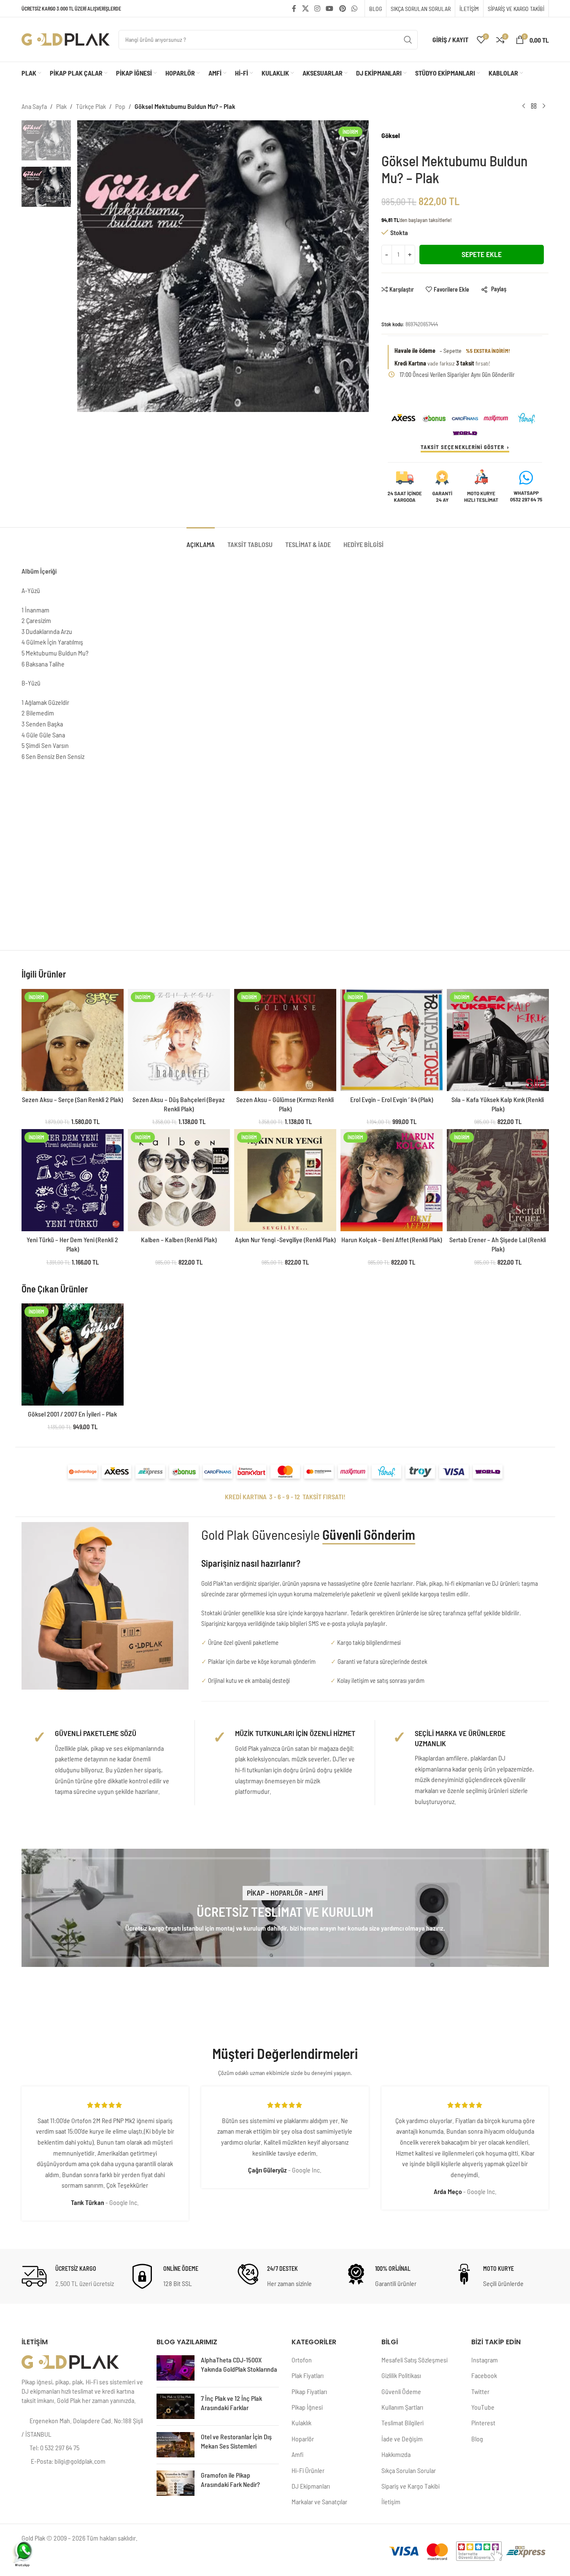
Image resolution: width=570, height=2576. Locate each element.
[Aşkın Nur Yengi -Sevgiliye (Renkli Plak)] (285, 1180)
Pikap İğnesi (307, 2407)
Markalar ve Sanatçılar (319, 2502)
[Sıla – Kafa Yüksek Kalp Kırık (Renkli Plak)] (498, 1040)
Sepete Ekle (482, 254)
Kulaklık (301, 2423)
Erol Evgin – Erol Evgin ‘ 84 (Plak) (392, 1099)
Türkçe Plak (91, 106)
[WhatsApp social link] (354, 8)
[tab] (201, 540)
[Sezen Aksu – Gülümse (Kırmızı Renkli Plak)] (285, 1040)
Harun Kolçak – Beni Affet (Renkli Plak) (392, 1239)
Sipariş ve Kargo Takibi (411, 2486)
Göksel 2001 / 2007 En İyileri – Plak (72, 1414)
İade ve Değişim (402, 2439)
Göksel (391, 135)
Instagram (485, 2360)
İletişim (391, 2502)
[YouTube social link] (330, 8)
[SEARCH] (408, 40)
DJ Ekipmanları (311, 2486)
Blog (477, 2439)
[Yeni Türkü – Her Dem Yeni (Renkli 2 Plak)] (73, 1180)
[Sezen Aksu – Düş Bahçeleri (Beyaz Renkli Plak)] (179, 1040)
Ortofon (302, 2360)
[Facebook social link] (294, 8)
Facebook (484, 2375)
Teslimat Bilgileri (403, 2423)
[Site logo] (66, 39)
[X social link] (305, 8)
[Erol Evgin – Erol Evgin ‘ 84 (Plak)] (392, 1040)
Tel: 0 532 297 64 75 (54, 2447)
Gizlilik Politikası (401, 2375)
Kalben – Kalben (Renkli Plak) (179, 1239)
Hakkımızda (396, 2454)
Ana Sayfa (34, 106)
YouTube (483, 2407)
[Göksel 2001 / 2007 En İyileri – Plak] (73, 1354)
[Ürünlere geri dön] (534, 106)
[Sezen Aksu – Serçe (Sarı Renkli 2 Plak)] (73, 1040)
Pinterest (483, 2423)
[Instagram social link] (317, 8)
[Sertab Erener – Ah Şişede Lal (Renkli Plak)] (498, 1180)
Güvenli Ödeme (401, 2391)
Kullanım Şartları (402, 2407)
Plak (61, 106)
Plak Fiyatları (308, 2375)
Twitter (480, 2391)
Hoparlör (303, 2439)
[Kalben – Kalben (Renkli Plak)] (179, 1180)
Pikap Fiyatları (309, 2391)
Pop (120, 106)
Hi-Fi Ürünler (308, 2470)
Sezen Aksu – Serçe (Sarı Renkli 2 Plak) (72, 1099)
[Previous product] (524, 106)
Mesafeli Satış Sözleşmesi (415, 2360)
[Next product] (544, 106)
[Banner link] (285, 1908)
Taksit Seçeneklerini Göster (462, 447)
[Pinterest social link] (342, 8)
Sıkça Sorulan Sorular (409, 2470)
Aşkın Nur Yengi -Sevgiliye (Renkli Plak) (285, 1239)
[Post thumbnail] (176, 2368)
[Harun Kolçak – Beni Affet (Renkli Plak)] (392, 1180)
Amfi (297, 2454)
